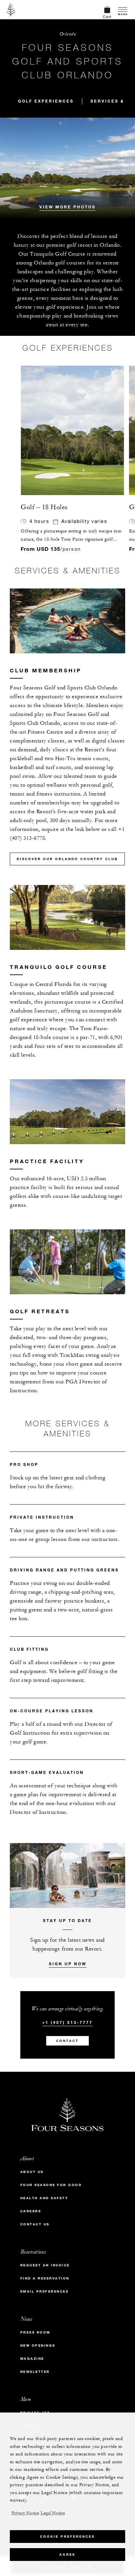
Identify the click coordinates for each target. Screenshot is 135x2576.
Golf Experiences (46, 101)
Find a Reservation (45, 2278)
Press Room (35, 2332)
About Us (32, 2172)
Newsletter (35, 2372)
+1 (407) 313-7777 (67, 2022)
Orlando (68, 34)
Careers (31, 2211)
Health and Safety (44, 2198)
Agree (67, 2555)
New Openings (38, 2345)
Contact (67, 2041)
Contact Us (35, 2224)
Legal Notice (53, 2513)
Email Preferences (45, 2291)
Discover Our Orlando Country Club (67, 859)
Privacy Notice (25, 2513)
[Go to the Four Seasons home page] (11, 10)
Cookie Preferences (67, 2537)
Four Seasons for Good (51, 2185)
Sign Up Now (68, 1964)
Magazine (32, 2359)
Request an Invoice (45, 2265)
